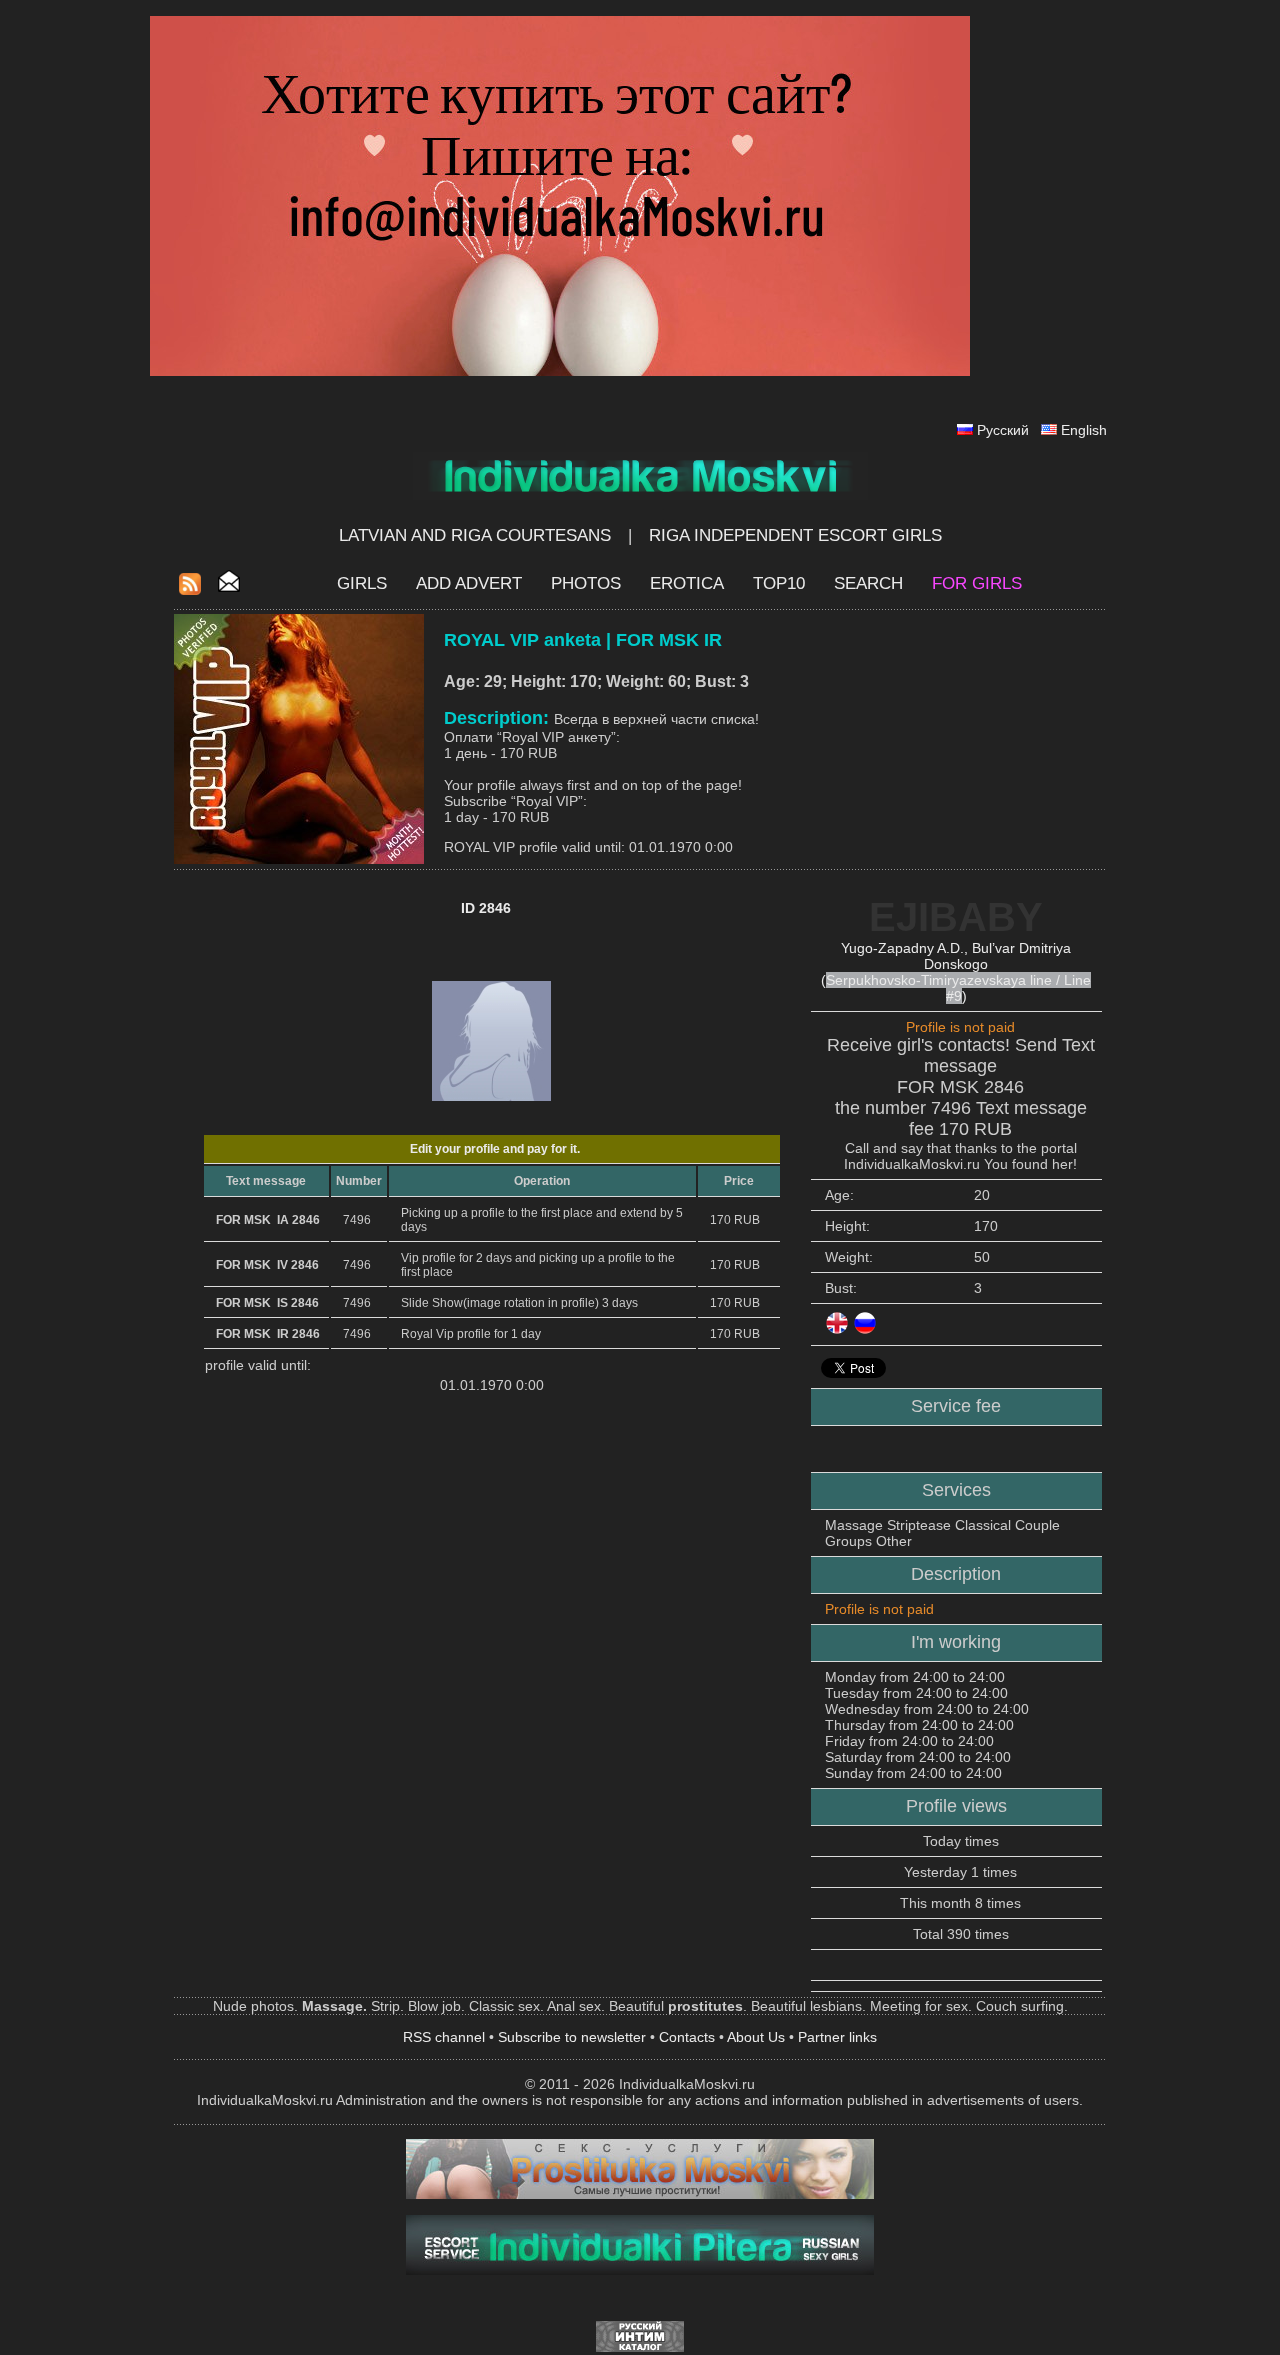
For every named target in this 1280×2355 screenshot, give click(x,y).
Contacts (687, 2037)
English (1084, 430)
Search (868, 583)
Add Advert (469, 583)
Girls (362, 583)
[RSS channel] (190, 589)
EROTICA (687, 583)
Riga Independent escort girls (795, 535)
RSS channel (444, 2037)
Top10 (779, 583)
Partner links (837, 2037)
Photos (586, 583)
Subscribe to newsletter (572, 2037)
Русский (1003, 430)
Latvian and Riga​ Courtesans (475, 535)
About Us (756, 2037)
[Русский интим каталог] (640, 2347)
